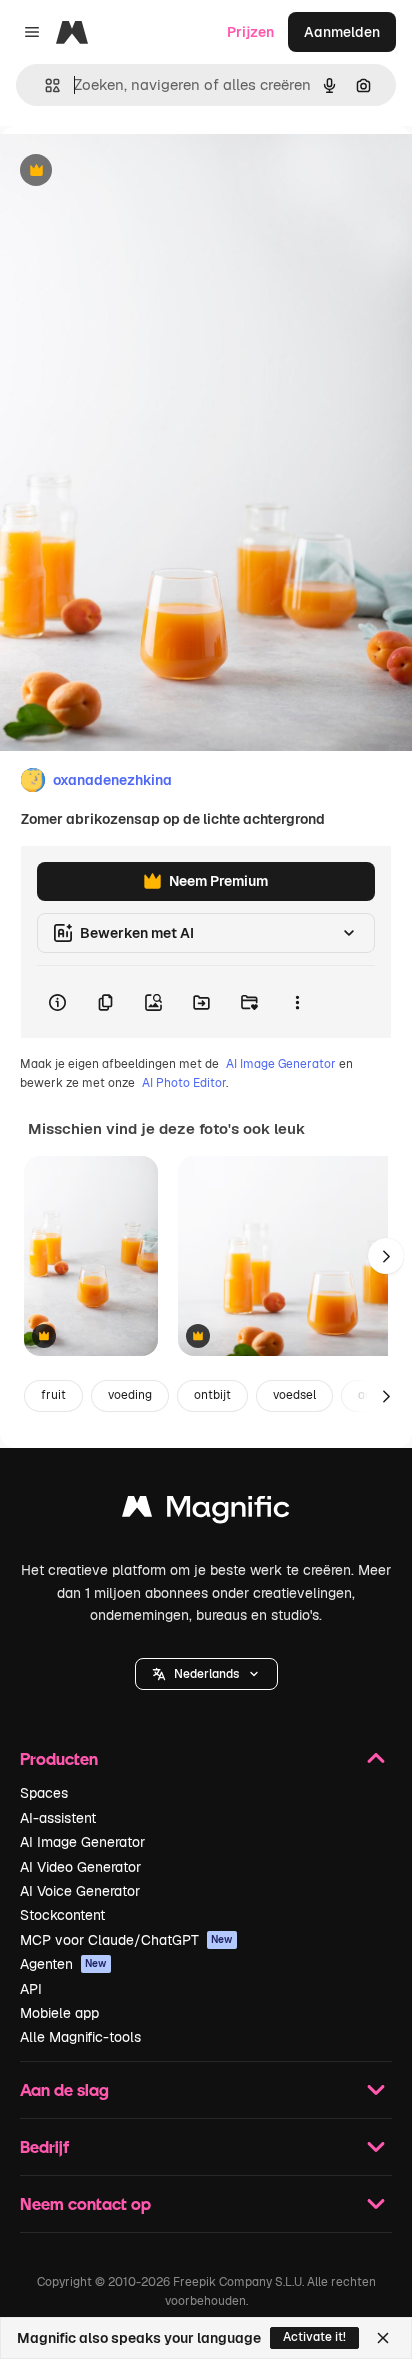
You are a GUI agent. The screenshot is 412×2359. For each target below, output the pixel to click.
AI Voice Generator (80, 1891)
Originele (131, 171)
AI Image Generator (281, 1064)
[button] (206, 1674)
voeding (130, 1395)
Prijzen (250, 32)
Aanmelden (342, 32)
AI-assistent (58, 1818)
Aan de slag (64, 2089)
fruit (53, 1395)
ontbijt (212, 1395)
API (31, 1989)
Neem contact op (85, 2203)
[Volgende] (386, 1256)
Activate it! (314, 2337)
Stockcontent (62, 1915)
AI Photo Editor (184, 1083)
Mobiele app (59, 2013)
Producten (59, 1758)
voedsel (294, 1395)
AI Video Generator (80, 1867)
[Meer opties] (297, 1002)
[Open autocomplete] (44, 85)
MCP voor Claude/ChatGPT (126, 1940)
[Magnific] (206, 1511)
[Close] (383, 2338)
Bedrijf (44, 2146)
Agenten (63, 1964)
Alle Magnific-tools (80, 2037)
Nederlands (206, 1674)
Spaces (44, 1793)
